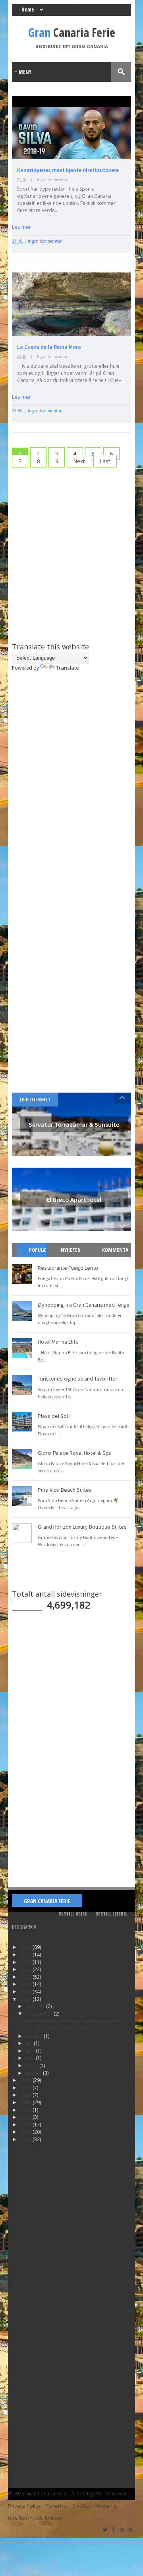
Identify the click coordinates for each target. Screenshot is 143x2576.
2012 (26, 2117)
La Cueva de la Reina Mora (49, 347)
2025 (26, 1954)
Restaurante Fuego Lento (68, 1268)
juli (30, 2043)
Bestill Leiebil (111, 1914)
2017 (26, 2087)
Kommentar (115, 1257)
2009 (26, 2139)
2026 (26, 1947)
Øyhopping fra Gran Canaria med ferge (84, 1305)
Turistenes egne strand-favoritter (78, 1379)
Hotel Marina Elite (58, 1342)
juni (31, 2051)
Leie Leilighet (35, 1099)
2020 (26, 1991)
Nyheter (71, 1250)
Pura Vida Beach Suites (65, 1490)
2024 (26, 1962)
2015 (26, 2102)
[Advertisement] (71, 548)
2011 (26, 2124)
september (40, 2014)
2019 (26, 1999)
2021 (26, 1984)
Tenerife (56, 2506)
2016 (26, 2095)
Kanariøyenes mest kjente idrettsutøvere (68, 170)
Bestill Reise (73, 1914)
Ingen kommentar (52, 180)
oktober (36, 2006)
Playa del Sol (53, 1416)
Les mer (21, 227)
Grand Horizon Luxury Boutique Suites (82, 1527)
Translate (68, 668)
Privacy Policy (24, 2506)
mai (31, 2058)
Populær (35, 1257)
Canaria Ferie (72, 32)
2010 (26, 2132)
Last (105, 461)
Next (79, 461)
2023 (26, 1969)
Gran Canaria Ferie (47, 1901)
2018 (26, 2080)
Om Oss (81, 2506)
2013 (26, 2110)
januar (34, 2073)
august (35, 2036)
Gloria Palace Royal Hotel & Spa (75, 1453)
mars (33, 2065)
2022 (26, 1977)
